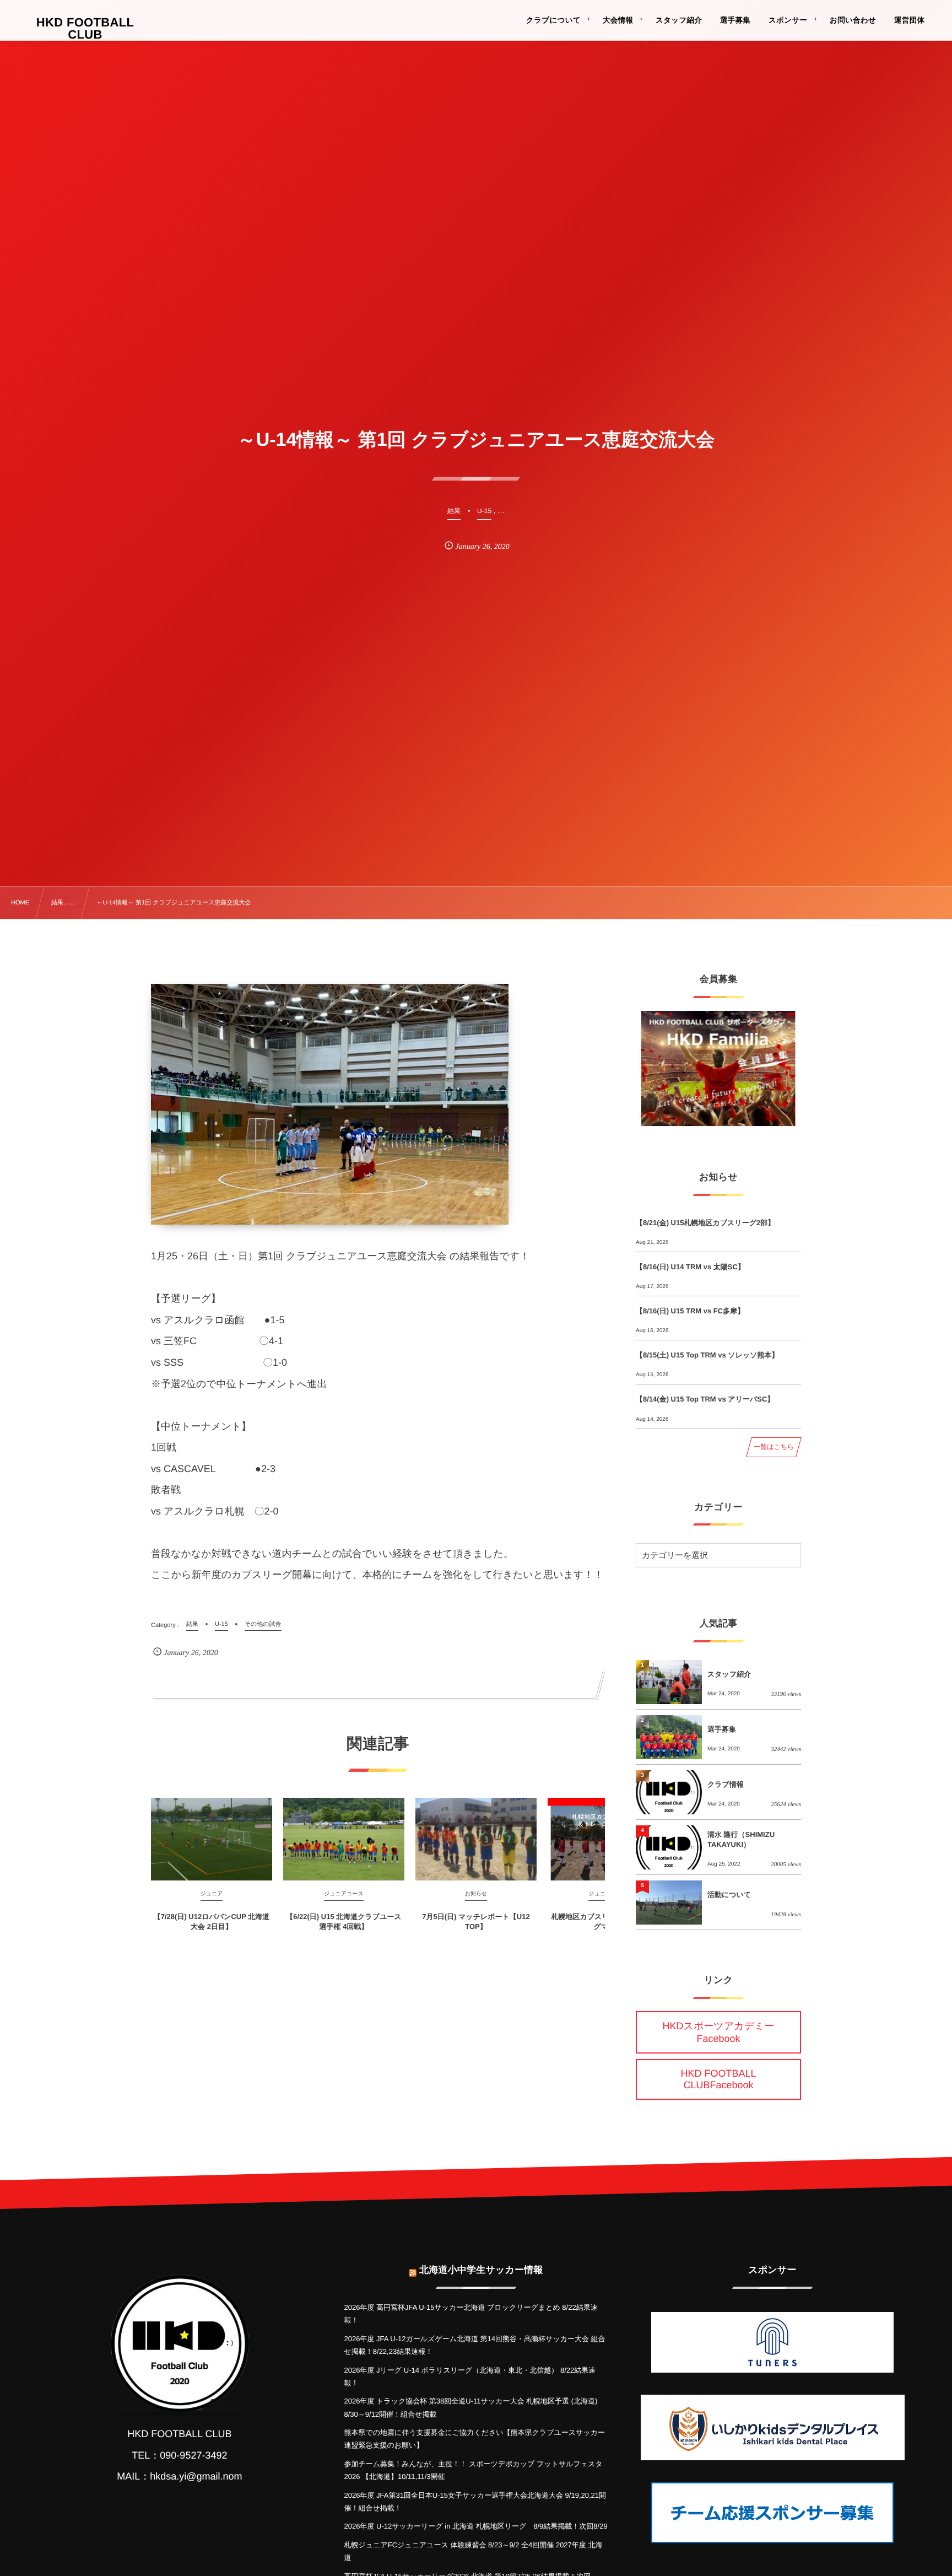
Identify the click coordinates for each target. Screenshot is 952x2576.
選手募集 (722, 1729)
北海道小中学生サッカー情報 (481, 2270)
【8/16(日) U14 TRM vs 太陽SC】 (690, 1267)
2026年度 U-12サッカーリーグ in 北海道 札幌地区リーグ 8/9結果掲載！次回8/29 (475, 2526)
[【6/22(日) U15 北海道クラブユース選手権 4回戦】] (344, 1839)
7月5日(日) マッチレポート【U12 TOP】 (476, 1922)
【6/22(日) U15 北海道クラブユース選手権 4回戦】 (344, 1922)
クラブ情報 (726, 1784)
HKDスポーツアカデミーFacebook (719, 2032)
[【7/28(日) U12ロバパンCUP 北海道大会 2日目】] (212, 1839)
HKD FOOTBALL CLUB (85, 29)
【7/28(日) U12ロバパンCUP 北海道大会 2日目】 (212, 1922)
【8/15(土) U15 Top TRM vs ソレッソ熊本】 (707, 1355)
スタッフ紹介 (729, 1674)
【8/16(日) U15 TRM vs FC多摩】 (690, 1311)
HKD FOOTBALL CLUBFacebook (718, 2079)
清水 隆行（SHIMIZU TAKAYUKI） (741, 1839)
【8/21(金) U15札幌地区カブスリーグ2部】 (705, 1223)
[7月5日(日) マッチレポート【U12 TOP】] (476, 1839)
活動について (729, 1895)
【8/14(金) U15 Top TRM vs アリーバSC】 (705, 1399)
